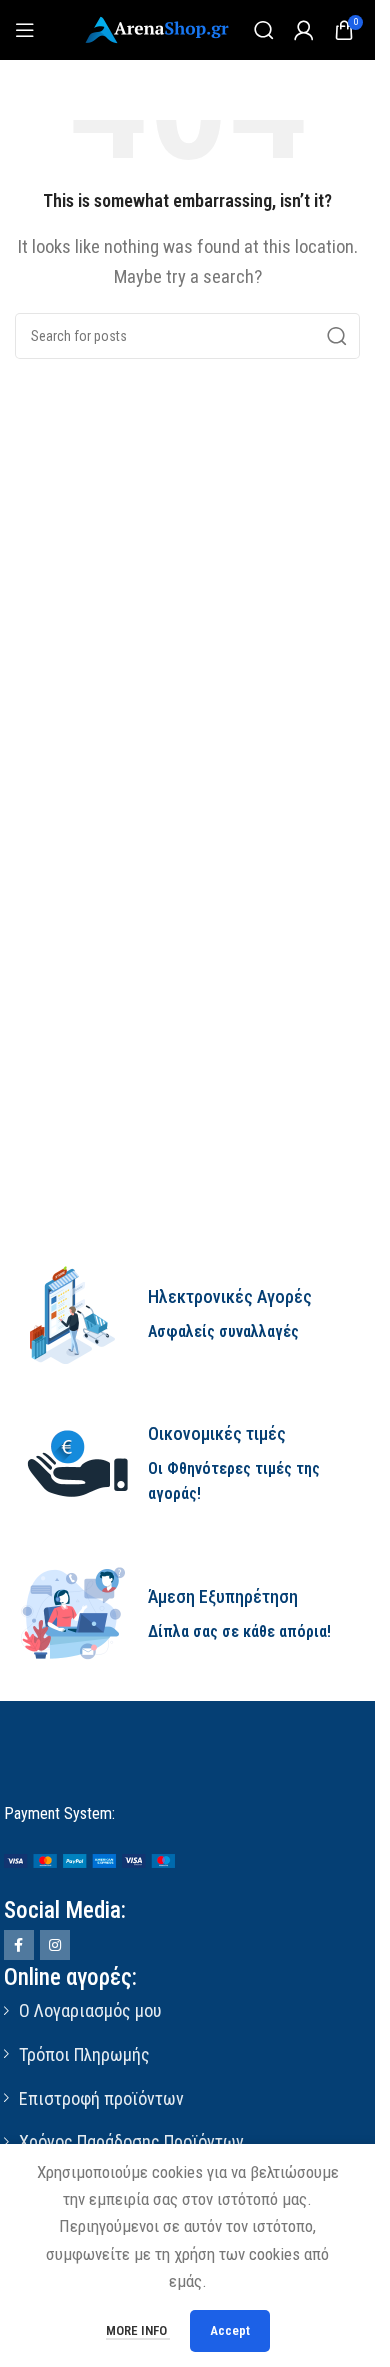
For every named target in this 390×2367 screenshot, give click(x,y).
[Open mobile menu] (25, 30)
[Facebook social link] (19, 1945)
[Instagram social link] (55, 1945)
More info (138, 2330)
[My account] (304, 30)
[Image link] (89, 1859)
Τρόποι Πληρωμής (84, 2054)
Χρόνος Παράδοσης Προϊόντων (131, 2141)
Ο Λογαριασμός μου (90, 2010)
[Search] (264, 30)
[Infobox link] (188, 1315)
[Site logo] (159, 28)
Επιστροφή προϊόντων (101, 2098)
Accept (230, 2330)
